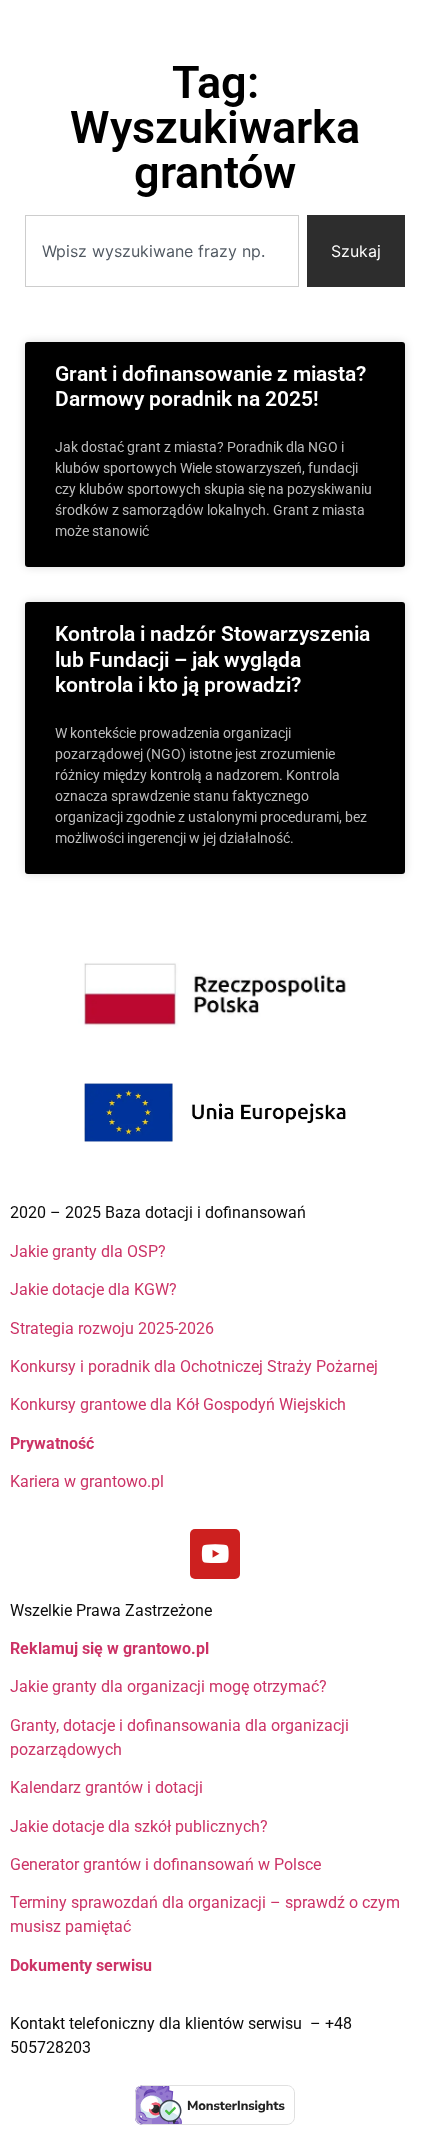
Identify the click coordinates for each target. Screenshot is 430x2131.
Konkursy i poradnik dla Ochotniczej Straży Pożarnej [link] (194, 1366)
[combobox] (162, 251)
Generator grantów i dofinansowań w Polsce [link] (165, 1864)
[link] (215, 1554)
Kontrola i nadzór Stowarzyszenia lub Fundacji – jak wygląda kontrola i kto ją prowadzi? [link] (212, 659)
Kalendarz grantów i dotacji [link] (108, 1787)
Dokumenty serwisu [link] (81, 1965)
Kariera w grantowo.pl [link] (87, 1481)
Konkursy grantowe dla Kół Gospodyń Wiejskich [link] (178, 1404)
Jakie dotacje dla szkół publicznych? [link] (141, 1826)
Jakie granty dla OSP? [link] (88, 1251)
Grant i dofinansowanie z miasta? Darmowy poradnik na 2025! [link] (210, 386)
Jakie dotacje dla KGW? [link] (93, 1289)
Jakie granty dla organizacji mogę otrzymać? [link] (168, 1686)
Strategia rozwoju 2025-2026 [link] (112, 1328)
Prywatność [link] (54, 1443)
